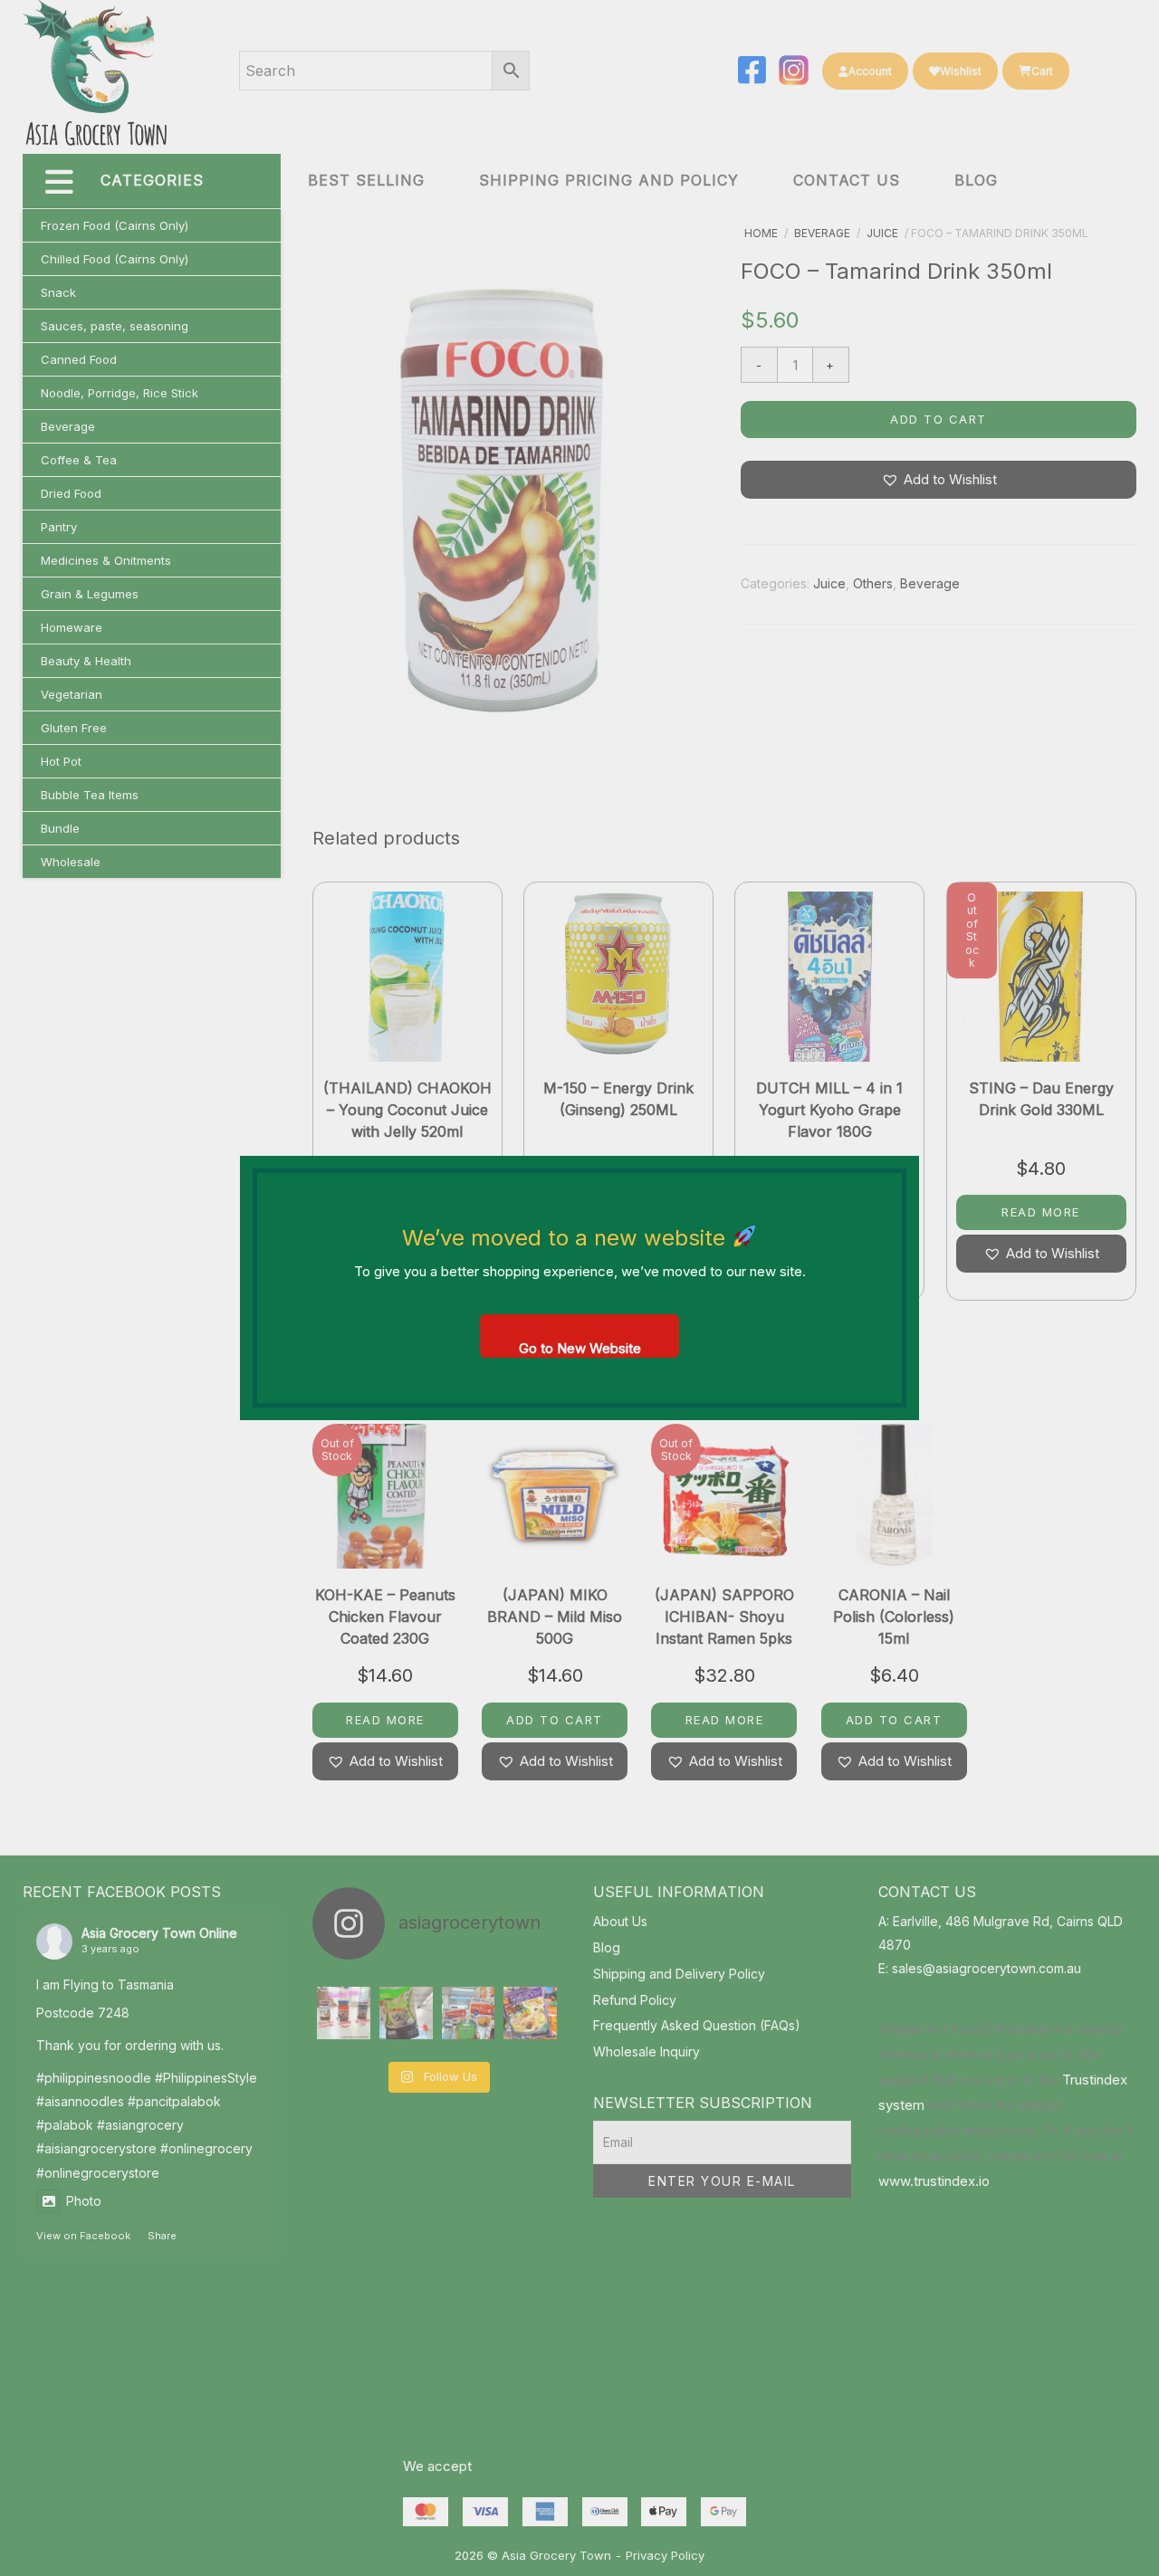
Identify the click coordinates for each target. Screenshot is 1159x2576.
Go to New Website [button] (580, 1348)
